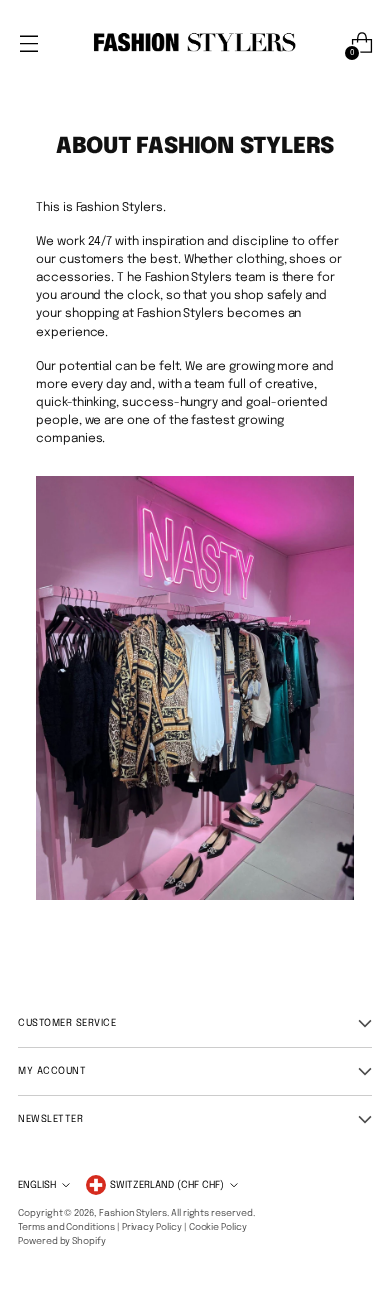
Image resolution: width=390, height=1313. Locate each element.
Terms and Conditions (66, 1227)
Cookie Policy (218, 1227)
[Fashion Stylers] (195, 43)
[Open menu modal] (28, 43)
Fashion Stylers (133, 1213)
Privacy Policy (152, 1227)
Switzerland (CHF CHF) (167, 1185)
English (37, 1185)
